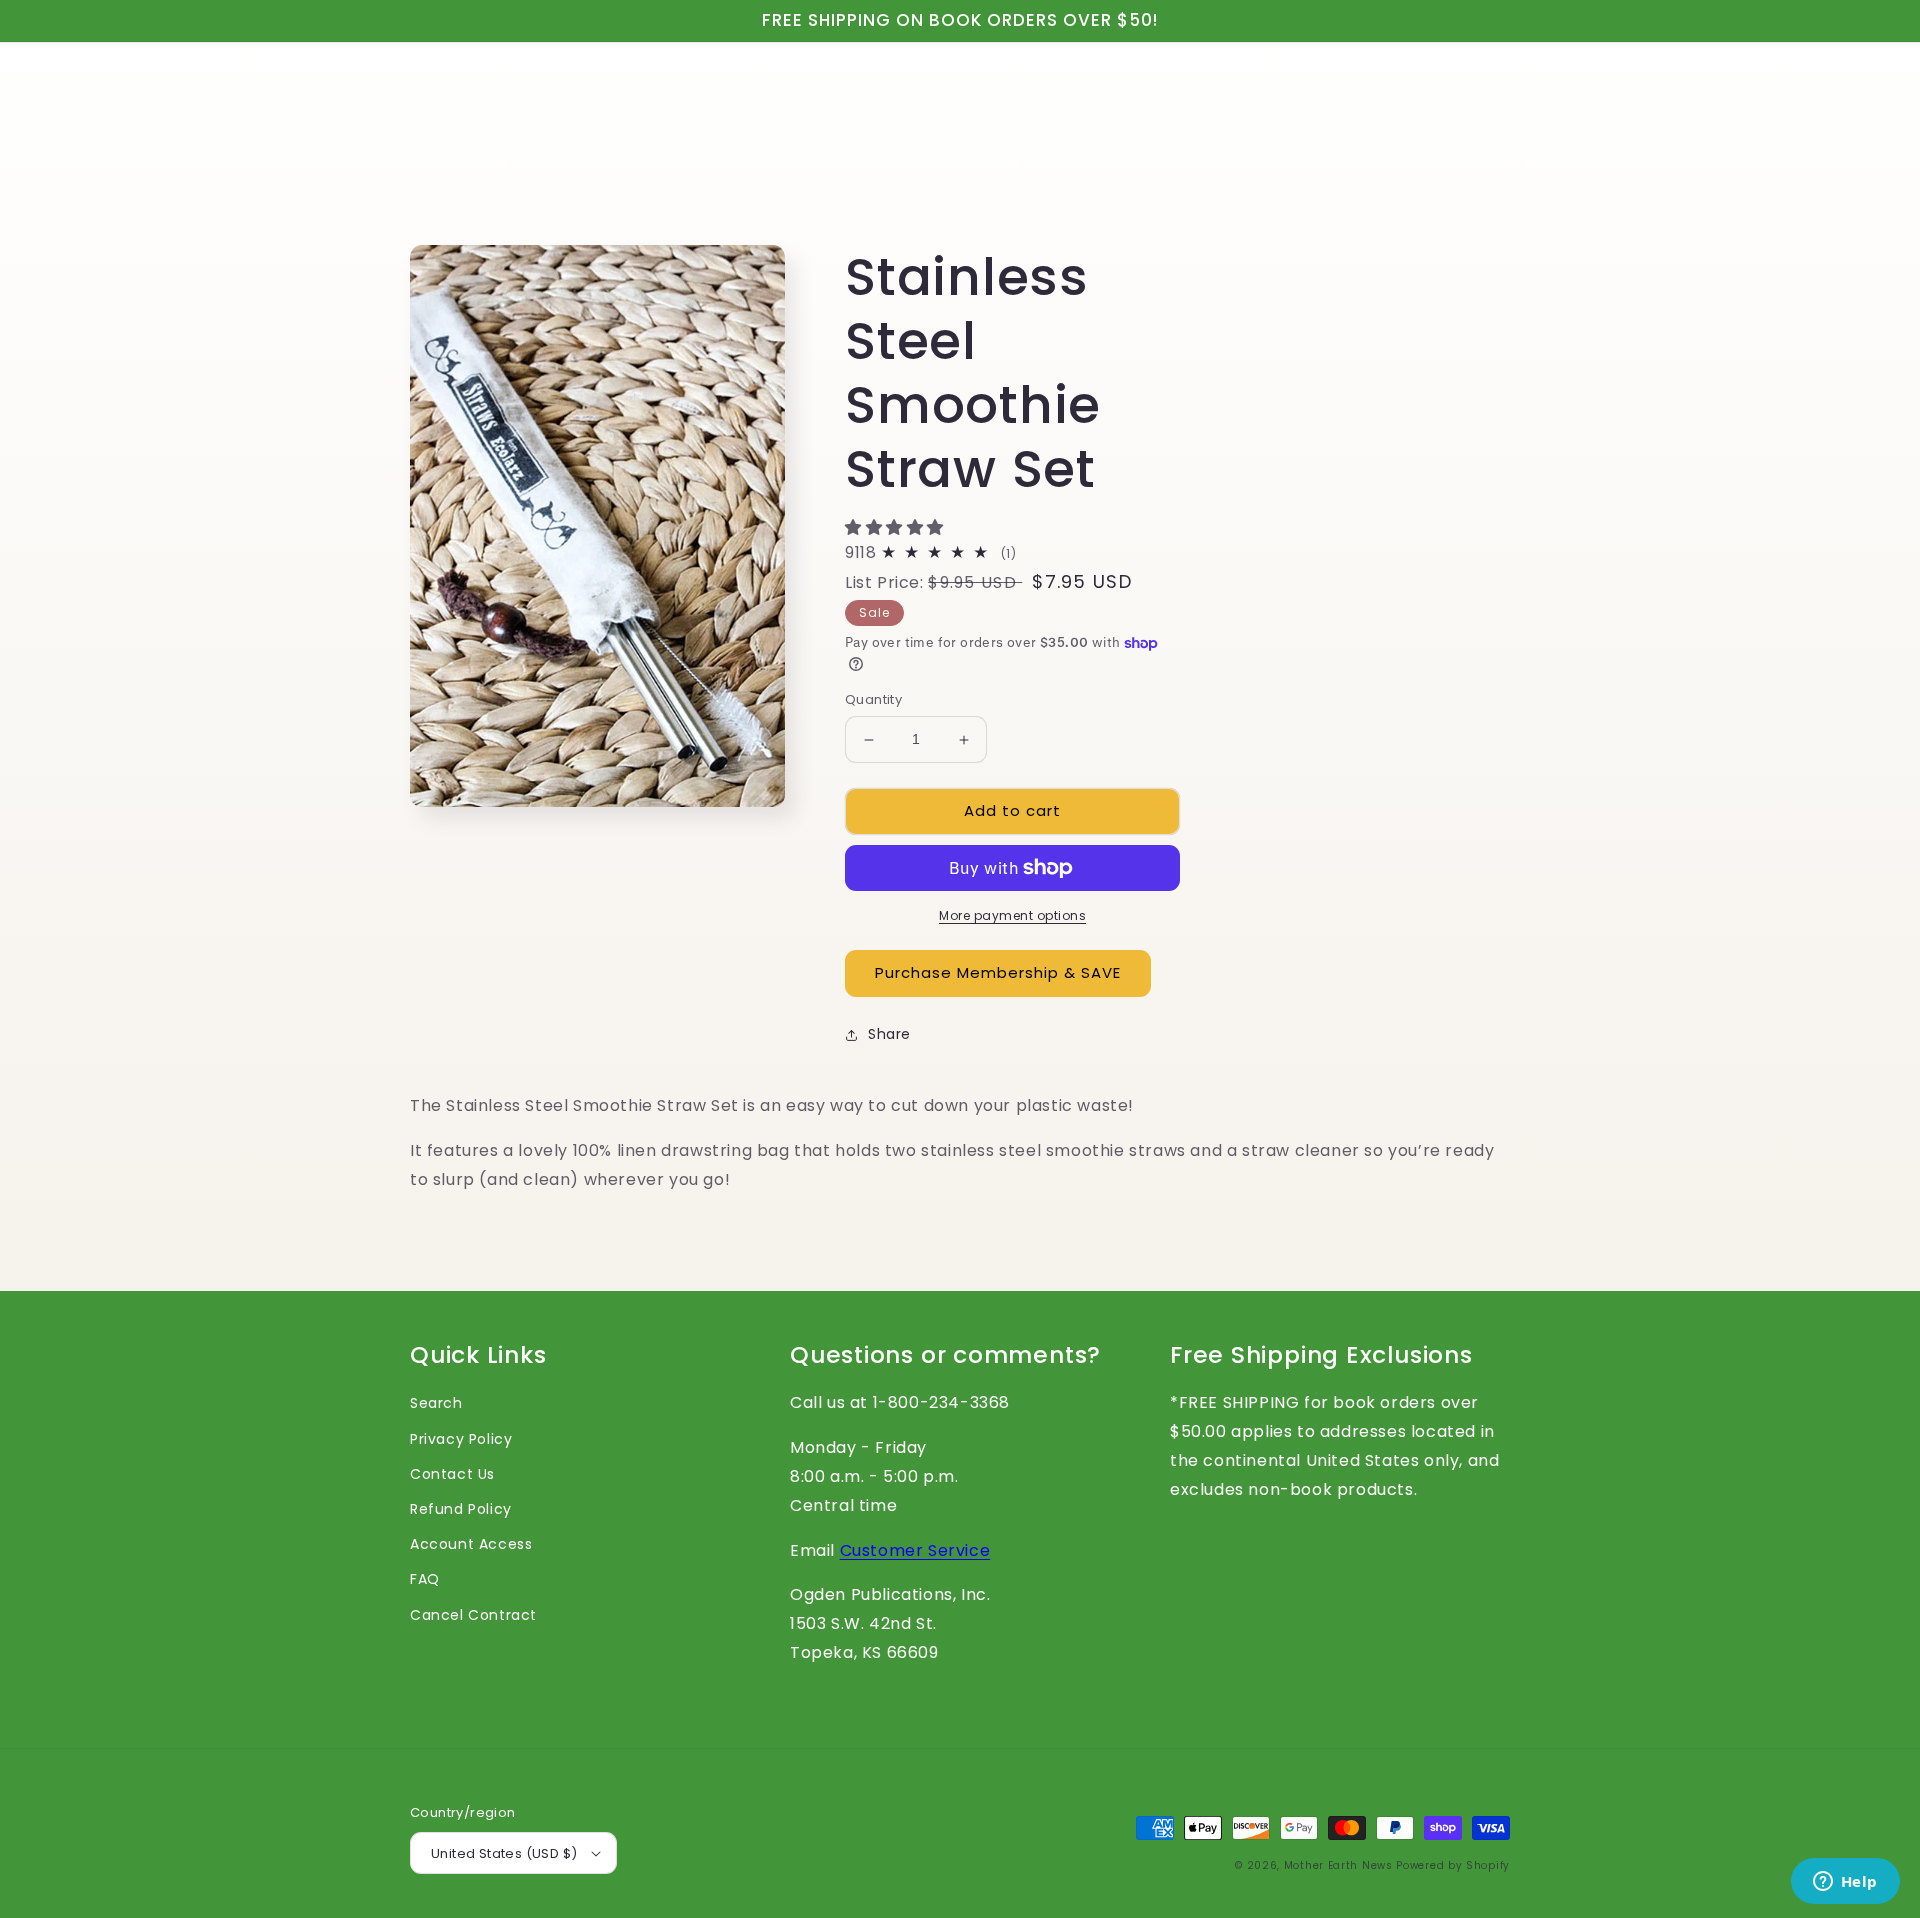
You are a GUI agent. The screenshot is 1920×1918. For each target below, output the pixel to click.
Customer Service (915, 1550)
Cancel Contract (473, 1615)
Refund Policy (461, 1509)
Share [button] (889, 1034)
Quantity (873, 700)
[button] (897, 527)
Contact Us (452, 1474)
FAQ (425, 1579)
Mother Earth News (1338, 1865)
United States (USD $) (504, 1853)
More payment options (1012, 915)
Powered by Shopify (1453, 1865)
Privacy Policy (461, 1439)
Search (436, 1403)
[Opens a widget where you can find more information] (1845, 1883)
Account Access (471, 1544)
